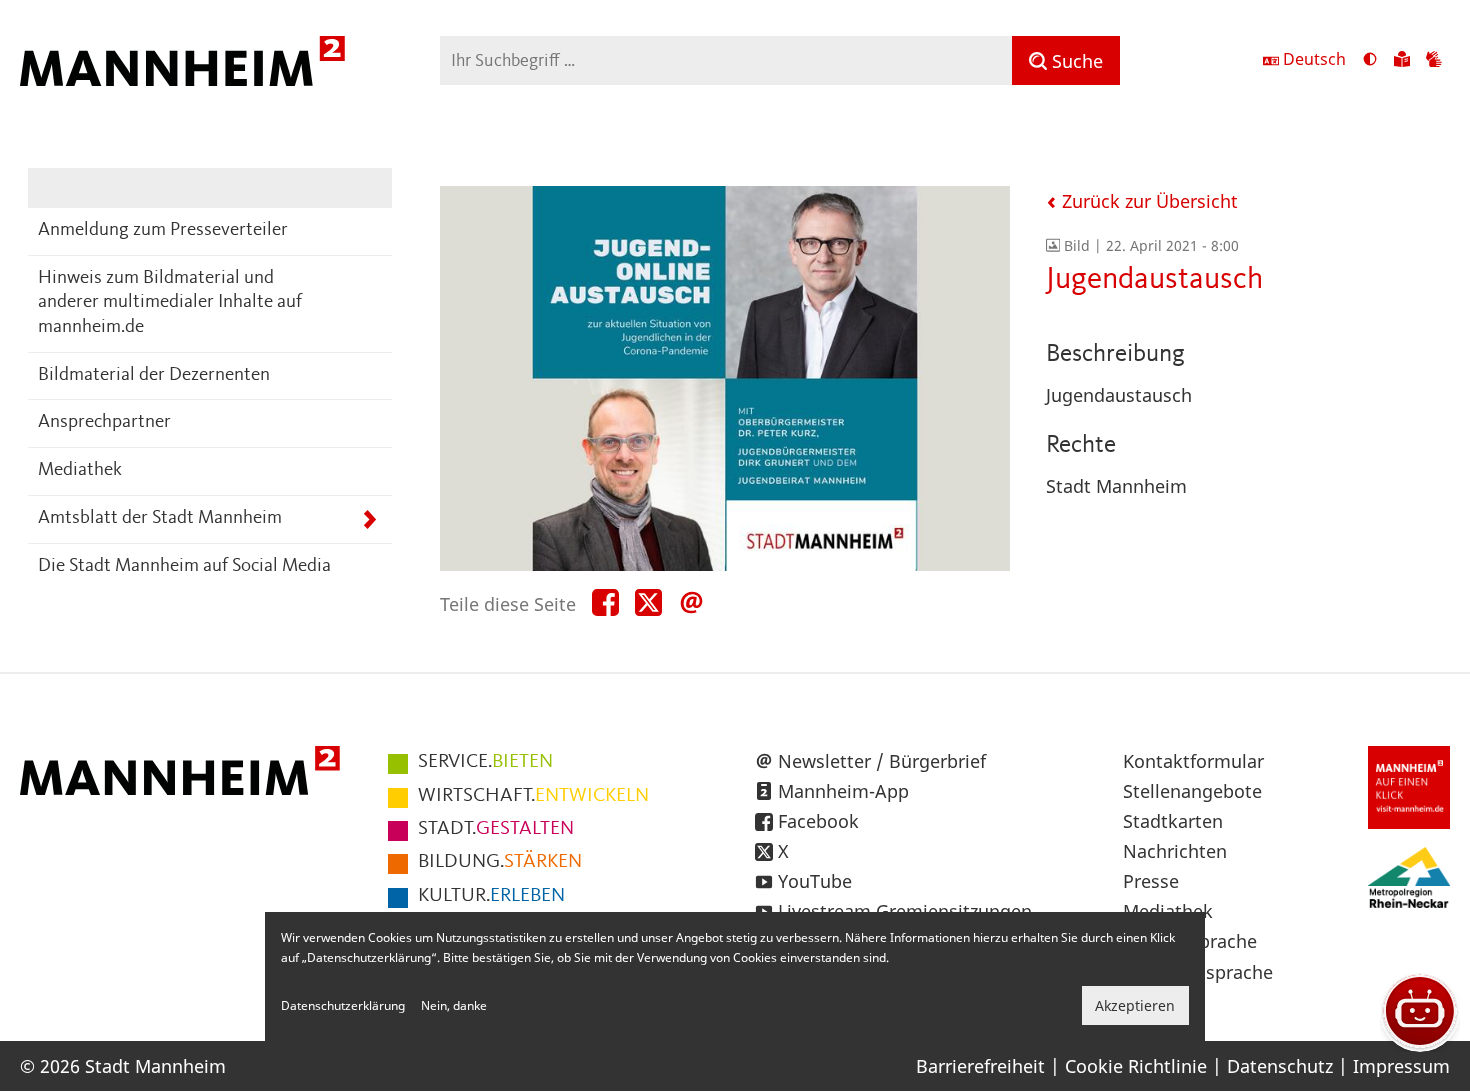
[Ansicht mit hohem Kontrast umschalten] (1370, 61)
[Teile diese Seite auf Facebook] (605, 603)
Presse (1151, 881)
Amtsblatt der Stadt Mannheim (160, 518)
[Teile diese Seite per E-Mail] (691, 603)
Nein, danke (454, 1005)
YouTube (815, 881)
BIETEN (485, 762)
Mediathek (80, 470)
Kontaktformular (1193, 761)
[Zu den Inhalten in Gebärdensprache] (1434, 61)
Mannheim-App (843, 791)
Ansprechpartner (104, 422)
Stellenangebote (1192, 791)
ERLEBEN (491, 896)
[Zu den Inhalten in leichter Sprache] (1402, 61)
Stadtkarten (1173, 821)
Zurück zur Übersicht (1147, 201)
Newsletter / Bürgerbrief (882, 761)
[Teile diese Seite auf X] (648, 603)
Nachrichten (1175, 851)
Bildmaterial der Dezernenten (154, 375)
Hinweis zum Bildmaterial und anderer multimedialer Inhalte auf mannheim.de (170, 303)
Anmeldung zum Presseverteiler (163, 230)
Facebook (818, 821)
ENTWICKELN (533, 796)
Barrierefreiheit (980, 1066)
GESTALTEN (496, 829)
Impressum (1401, 1066)
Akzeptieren (1135, 1005)
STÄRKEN (500, 862)
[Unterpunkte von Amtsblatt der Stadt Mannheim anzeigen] (369, 519)
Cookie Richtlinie (1136, 1066)
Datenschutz (1280, 1066)
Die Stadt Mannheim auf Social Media (184, 566)
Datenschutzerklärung (343, 1005)
